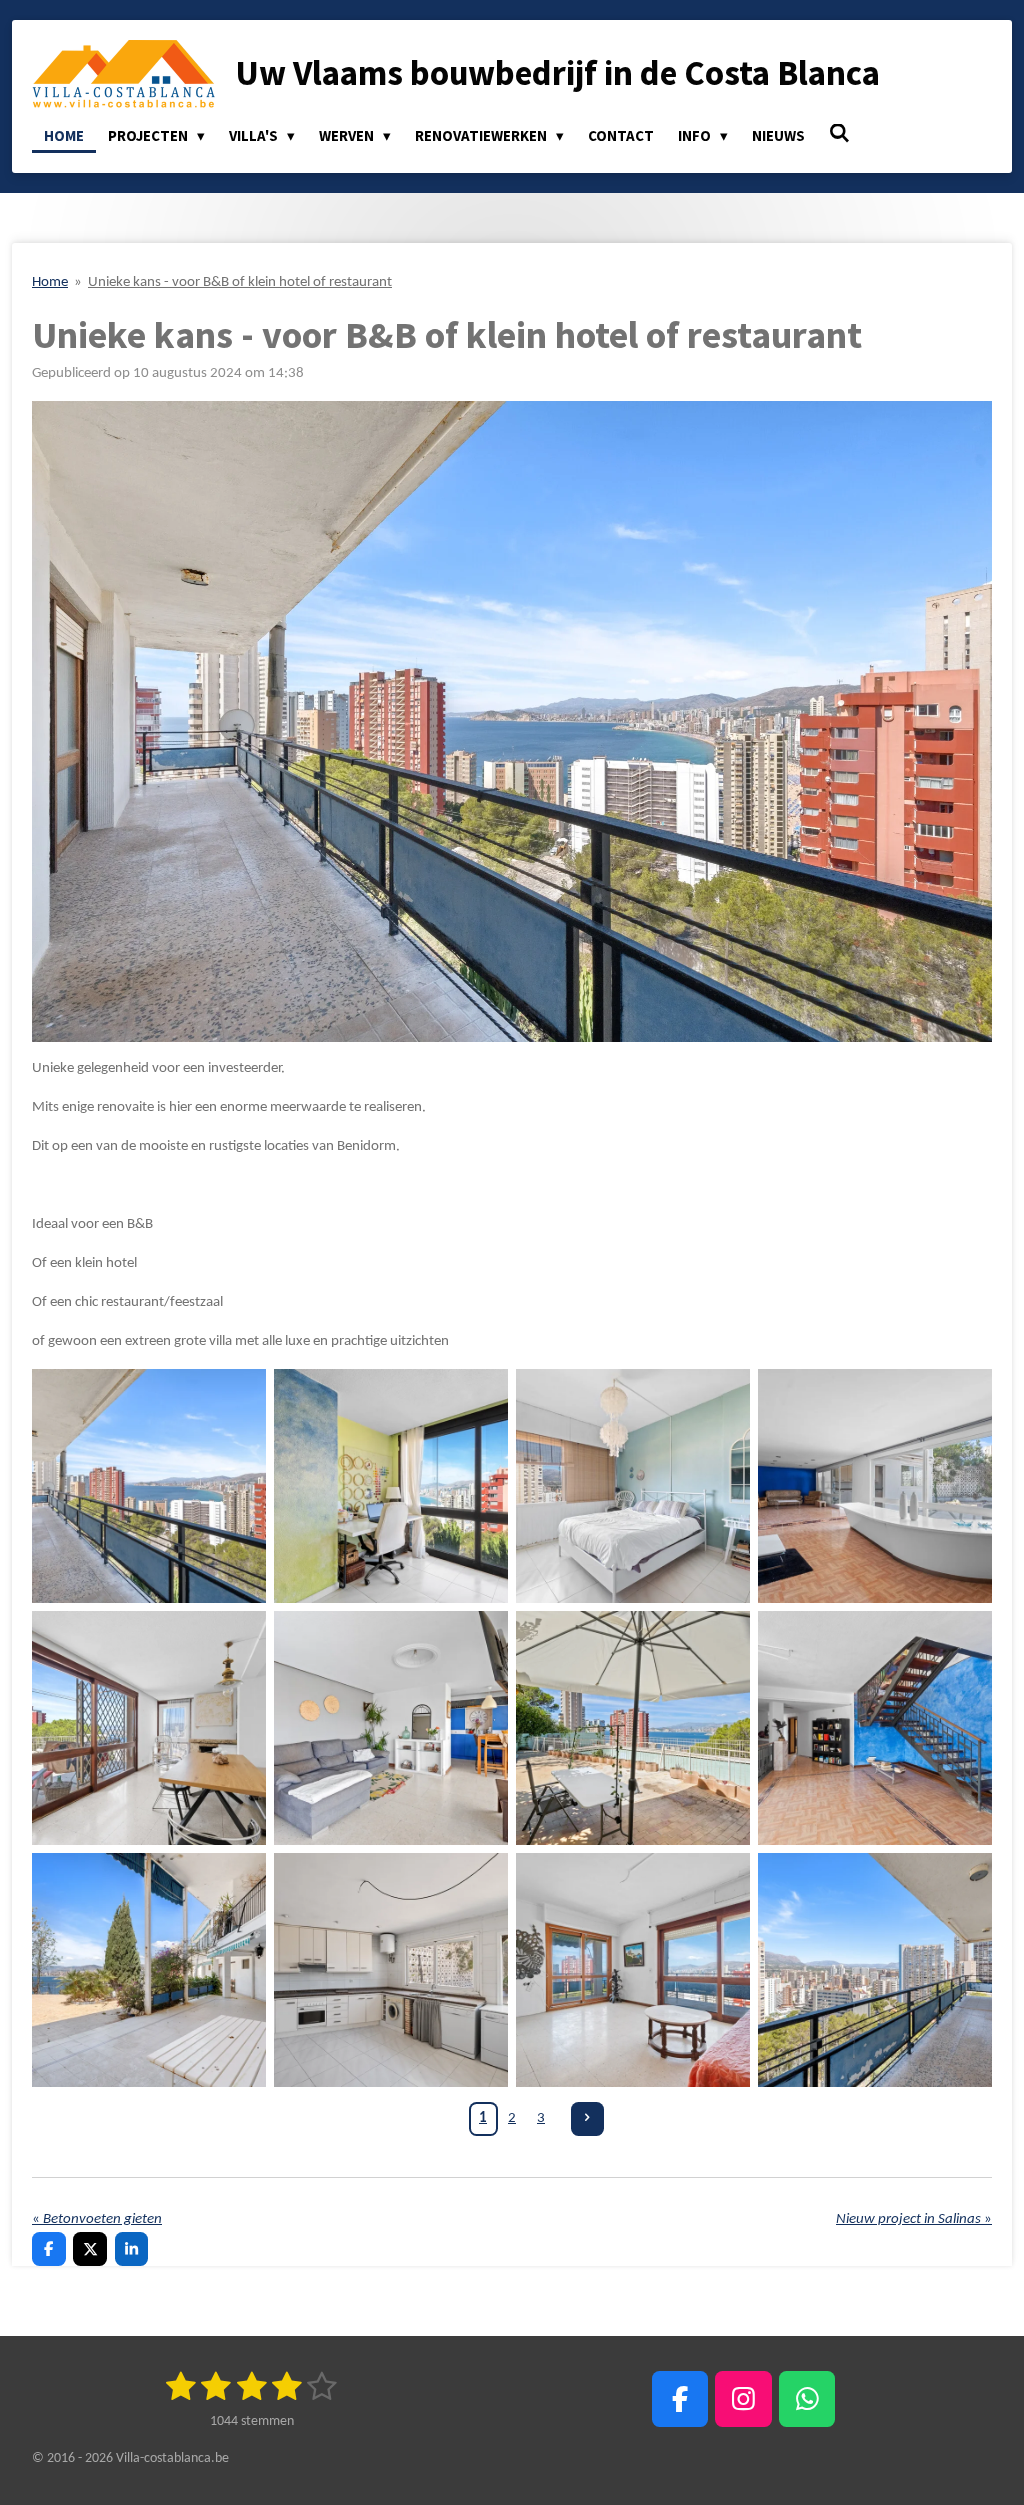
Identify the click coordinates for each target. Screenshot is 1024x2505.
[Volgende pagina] (588, 2119)
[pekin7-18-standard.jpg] (875, 1970)
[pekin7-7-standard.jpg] (633, 1728)
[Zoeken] (839, 133)
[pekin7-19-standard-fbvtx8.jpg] (149, 1486)
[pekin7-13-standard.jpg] (391, 1970)
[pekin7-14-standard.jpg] (875, 1728)
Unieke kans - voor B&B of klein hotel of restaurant (240, 282)
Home (50, 282)
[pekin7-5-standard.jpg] (149, 1728)
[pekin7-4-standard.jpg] (633, 1486)
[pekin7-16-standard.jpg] (633, 1970)
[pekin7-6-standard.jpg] (391, 1728)
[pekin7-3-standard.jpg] (391, 1486)
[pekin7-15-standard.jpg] (875, 1486)
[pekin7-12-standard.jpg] (149, 1970)
